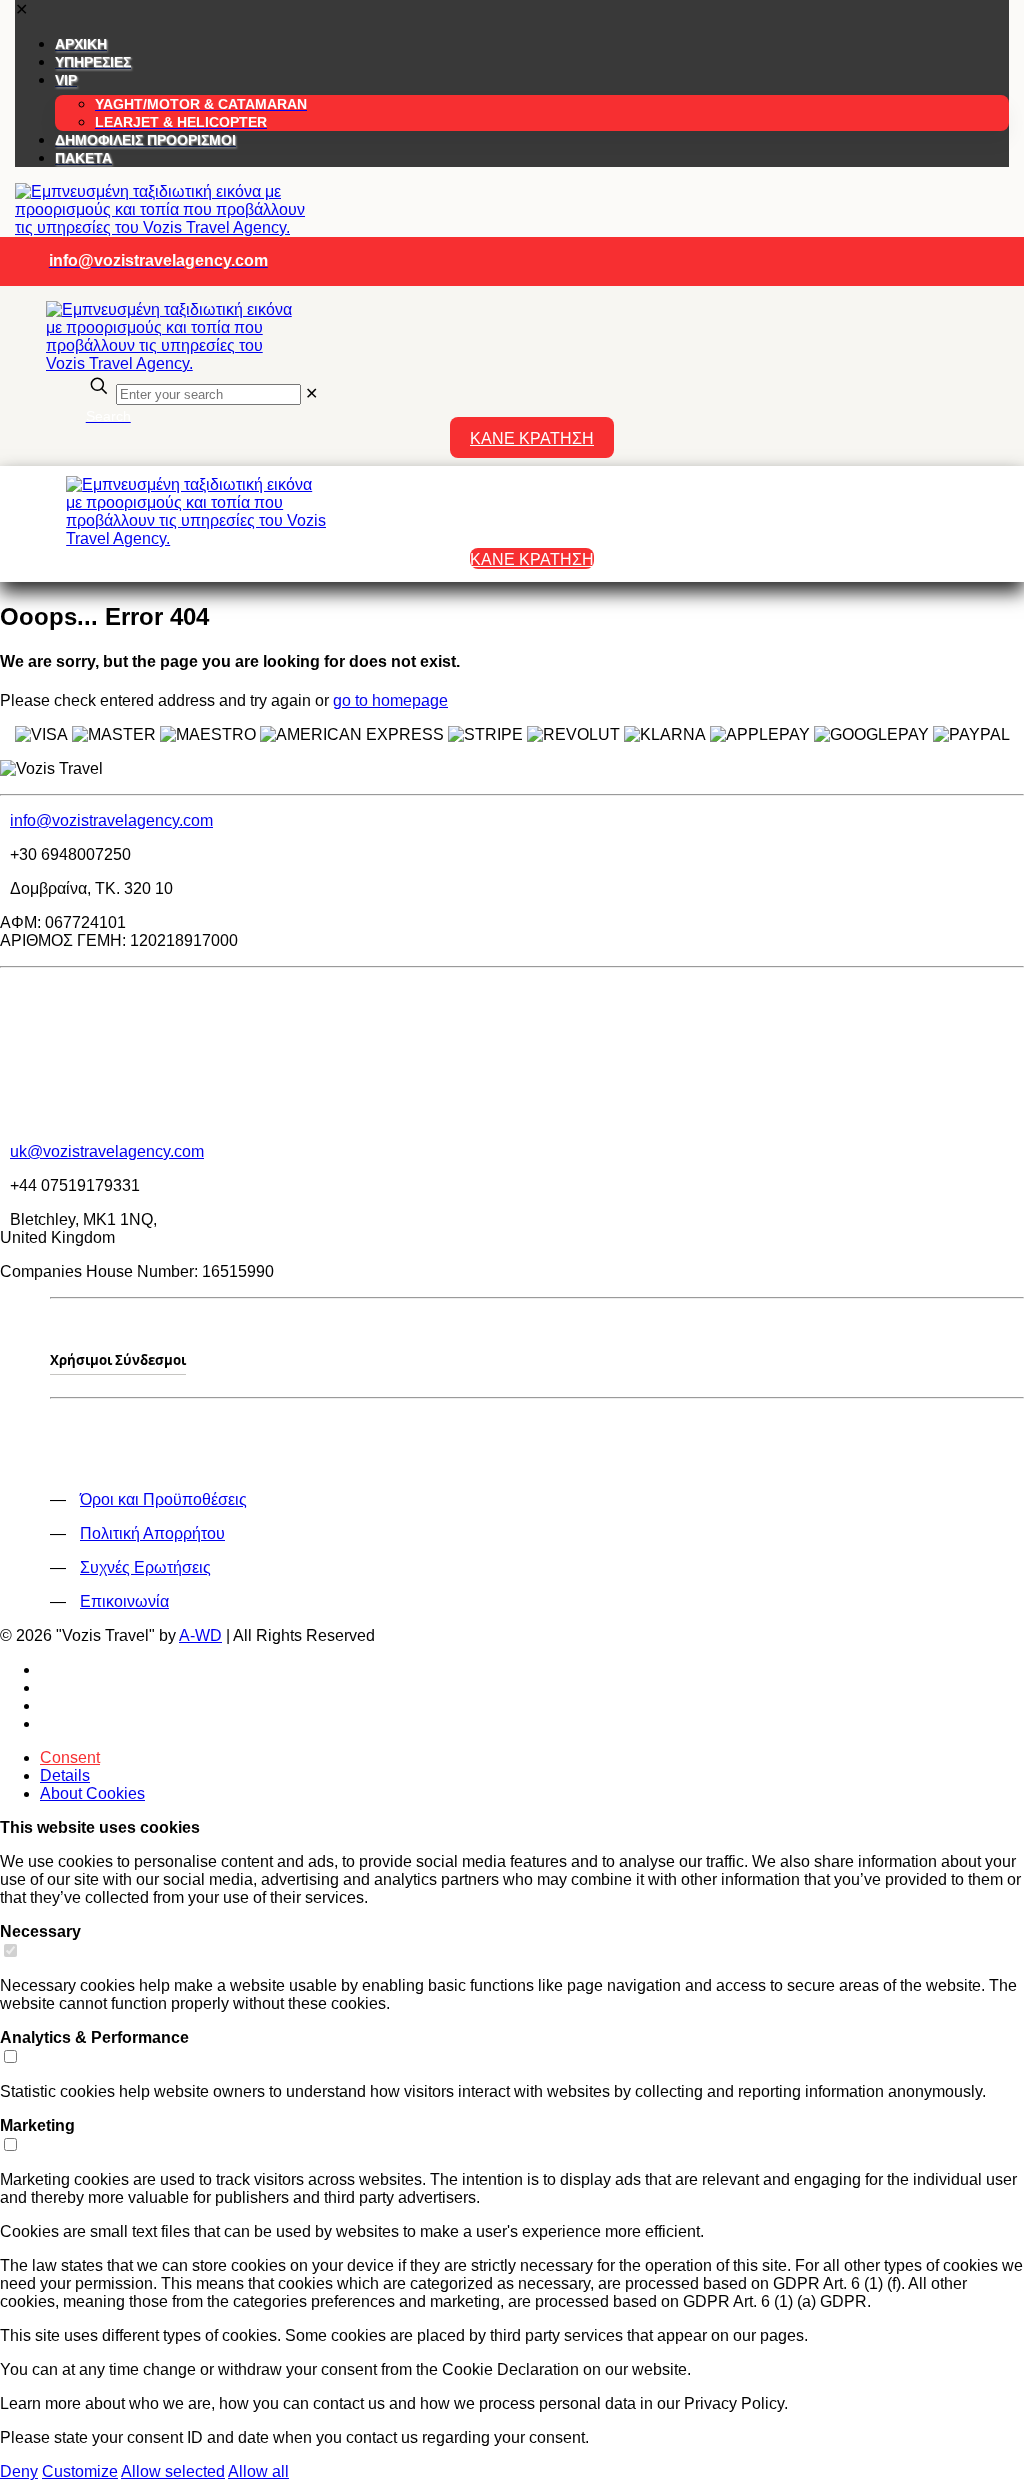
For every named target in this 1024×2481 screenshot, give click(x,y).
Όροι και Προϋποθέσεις (163, 1499)
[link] (311, 393)
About (92, 1793)
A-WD (200, 1635)
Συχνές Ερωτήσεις (145, 1567)
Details (65, 1775)
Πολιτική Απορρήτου (152, 1533)
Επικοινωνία (124, 1601)
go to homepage (390, 700)
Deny (19, 2471)
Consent (70, 1757)
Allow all (258, 2471)
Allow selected (173, 2471)
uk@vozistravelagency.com (107, 1151)
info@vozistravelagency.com (111, 820)
